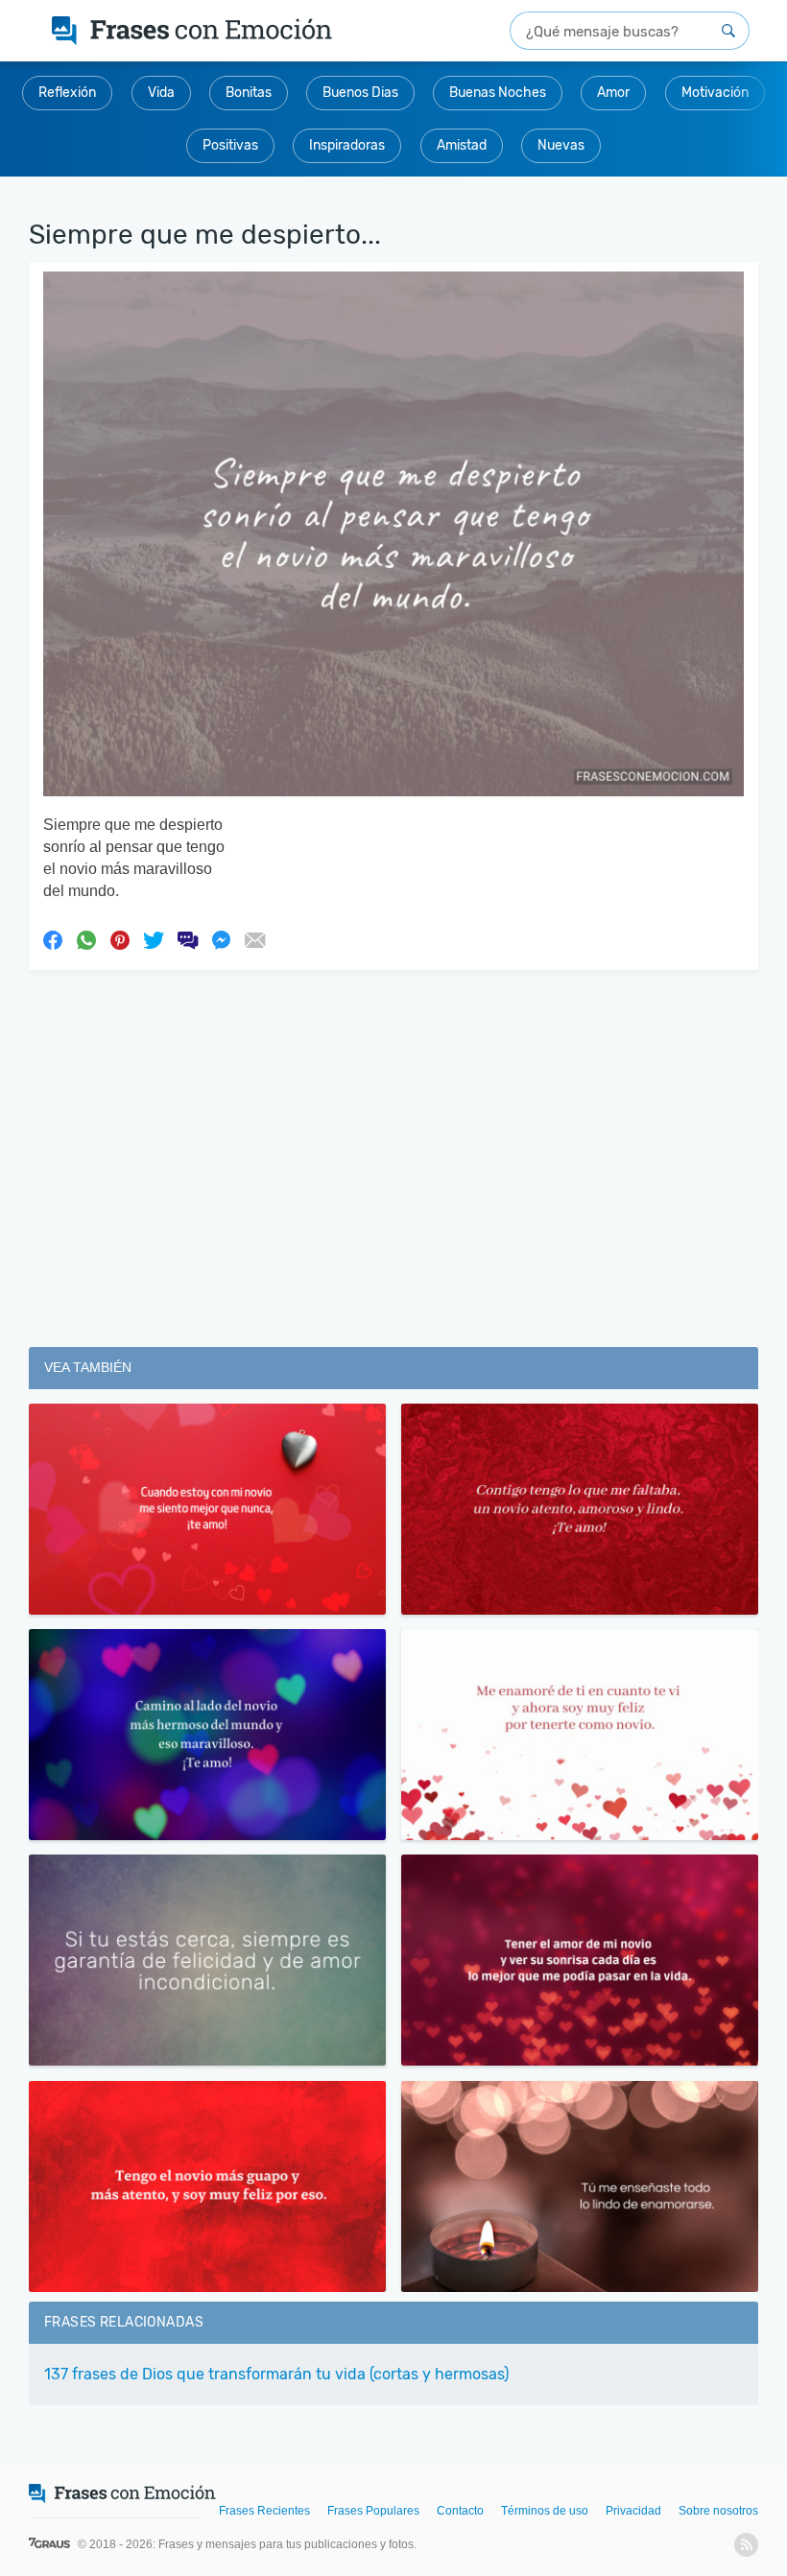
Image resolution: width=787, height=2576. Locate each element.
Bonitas (249, 93)
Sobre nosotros (718, 2511)
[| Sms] (187, 939)
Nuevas (561, 145)
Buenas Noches (498, 93)
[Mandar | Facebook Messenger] (221, 939)
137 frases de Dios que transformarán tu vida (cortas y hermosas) (276, 2374)
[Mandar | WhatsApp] (86, 939)
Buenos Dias (360, 93)
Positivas (230, 145)
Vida (161, 93)
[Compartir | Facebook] (53, 939)
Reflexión (67, 93)
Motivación (715, 93)
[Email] (254, 939)
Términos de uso (545, 2511)
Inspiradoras (347, 145)
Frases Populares (373, 2511)
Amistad (462, 145)
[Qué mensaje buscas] (728, 31)
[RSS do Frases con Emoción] (746, 2545)
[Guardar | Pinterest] (120, 939)
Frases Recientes (264, 2511)
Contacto (460, 2511)
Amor (613, 93)
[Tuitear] (154, 939)
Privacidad (633, 2511)
